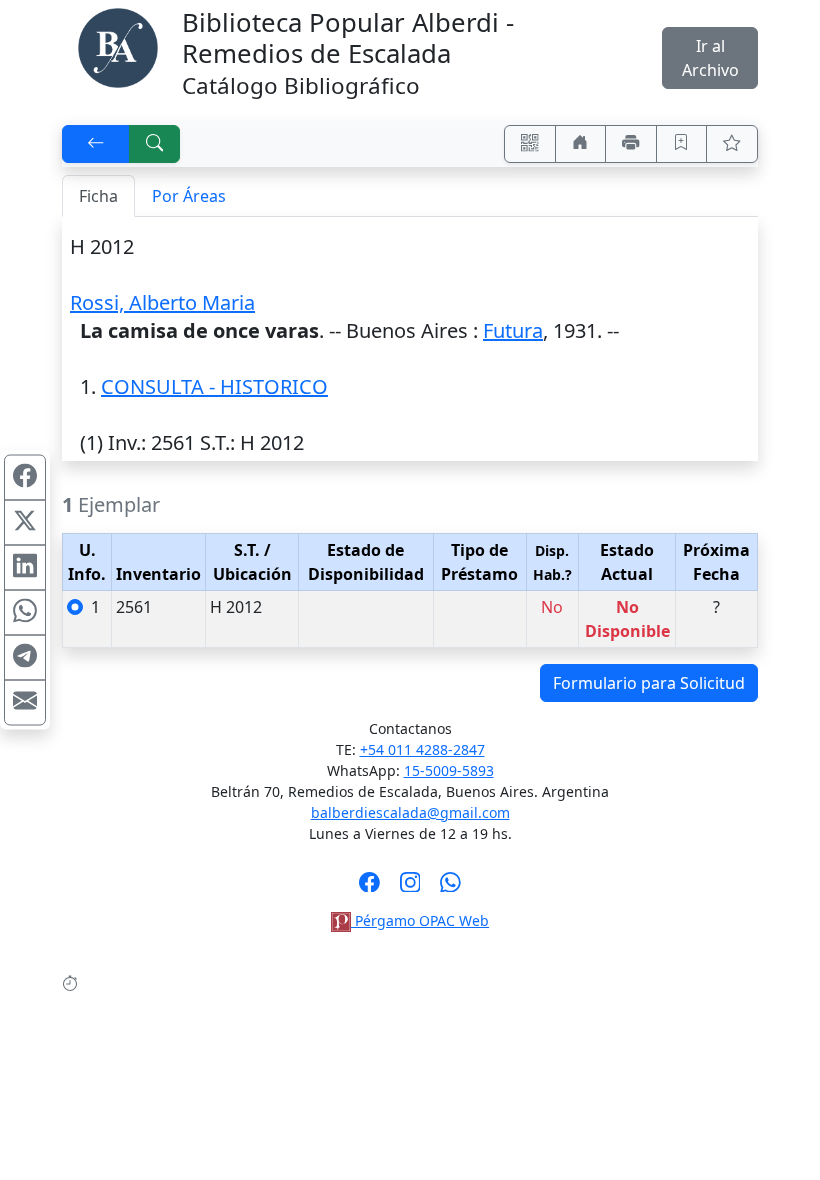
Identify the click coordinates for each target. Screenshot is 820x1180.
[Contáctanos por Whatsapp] (450, 888)
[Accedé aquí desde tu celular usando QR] (530, 144)
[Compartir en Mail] (25, 703)
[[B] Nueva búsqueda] (155, 144)
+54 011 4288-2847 (422, 749)
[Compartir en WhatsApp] (25, 613)
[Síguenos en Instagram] (410, 888)
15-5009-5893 (449, 770)
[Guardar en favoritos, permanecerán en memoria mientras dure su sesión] (682, 144)
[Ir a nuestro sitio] (581, 144)
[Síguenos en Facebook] (369, 888)
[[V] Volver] (96, 144)
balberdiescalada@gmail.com (410, 812)
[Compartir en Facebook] (25, 478)
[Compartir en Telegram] (25, 658)
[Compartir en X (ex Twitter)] (25, 523)
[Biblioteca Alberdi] (118, 46)
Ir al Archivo (710, 58)
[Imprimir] (631, 144)
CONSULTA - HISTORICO (214, 386)
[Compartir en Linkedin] (25, 568)
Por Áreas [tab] (189, 196)
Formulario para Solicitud (649, 683)
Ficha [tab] (98, 196)
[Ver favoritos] (732, 144)
